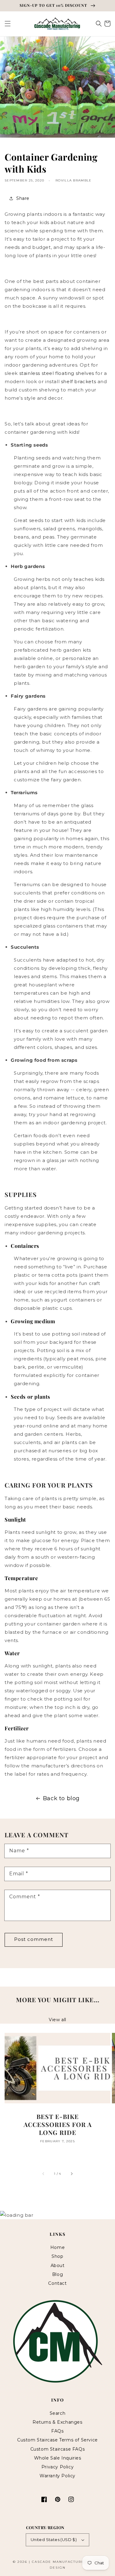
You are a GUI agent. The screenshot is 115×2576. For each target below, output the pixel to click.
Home (57, 2247)
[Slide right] (71, 2174)
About (58, 2265)
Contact (57, 2283)
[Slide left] (44, 2174)
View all (57, 2020)
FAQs (57, 2431)
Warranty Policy (57, 2476)
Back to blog (61, 1798)
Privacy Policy (57, 2467)
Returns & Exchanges (57, 2422)
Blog (57, 2274)
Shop (57, 2256)
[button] (8, 24)
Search (58, 2413)
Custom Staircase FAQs (58, 2449)
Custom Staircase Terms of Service (57, 2440)
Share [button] (23, 198)
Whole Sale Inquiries (58, 2458)
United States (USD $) (54, 2540)
